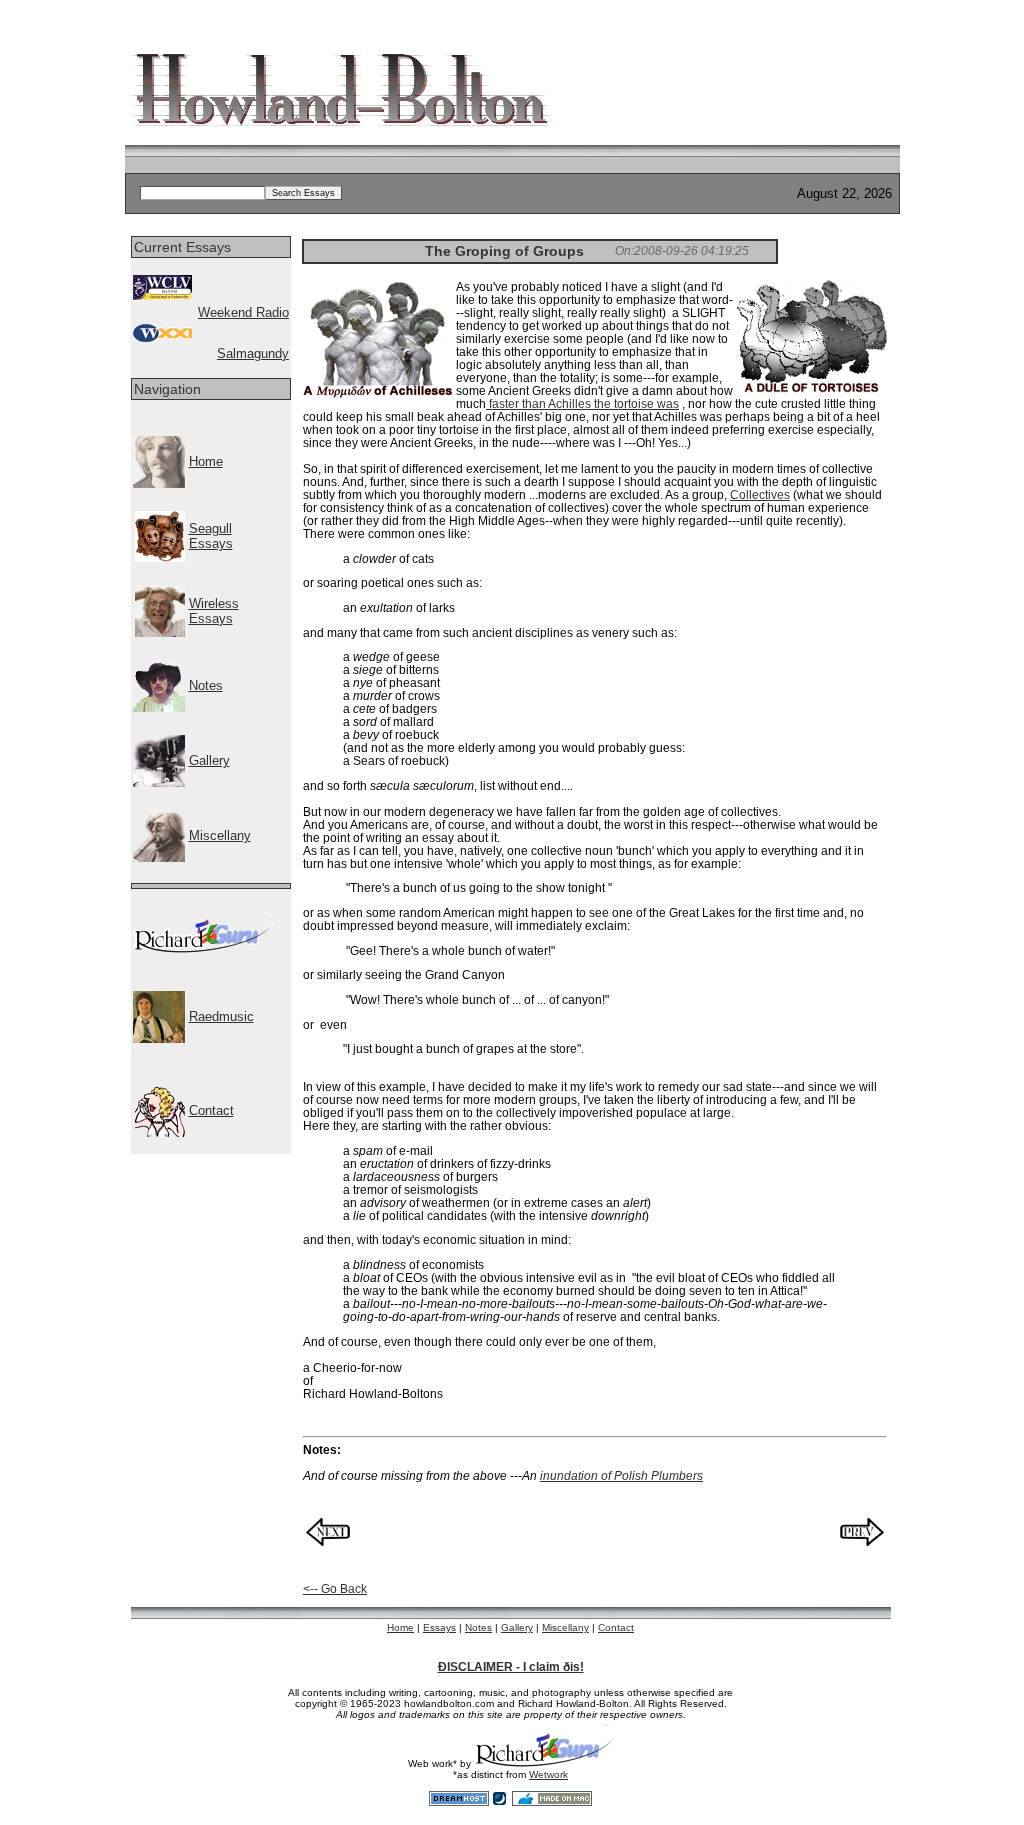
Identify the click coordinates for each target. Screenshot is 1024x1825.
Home (206, 461)
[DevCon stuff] (203, 948)
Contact (211, 1110)
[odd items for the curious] (159, 857)
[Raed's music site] (159, 1038)
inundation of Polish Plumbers (621, 1475)
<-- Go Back (335, 1588)
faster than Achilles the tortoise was (582, 403)
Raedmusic (221, 1016)
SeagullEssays (211, 536)
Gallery (209, 760)
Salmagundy (253, 353)
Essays (439, 1627)
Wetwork (548, 1774)
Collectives (760, 494)
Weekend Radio (243, 312)
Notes (206, 685)
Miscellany (220, 835)
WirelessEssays (214, 611)
